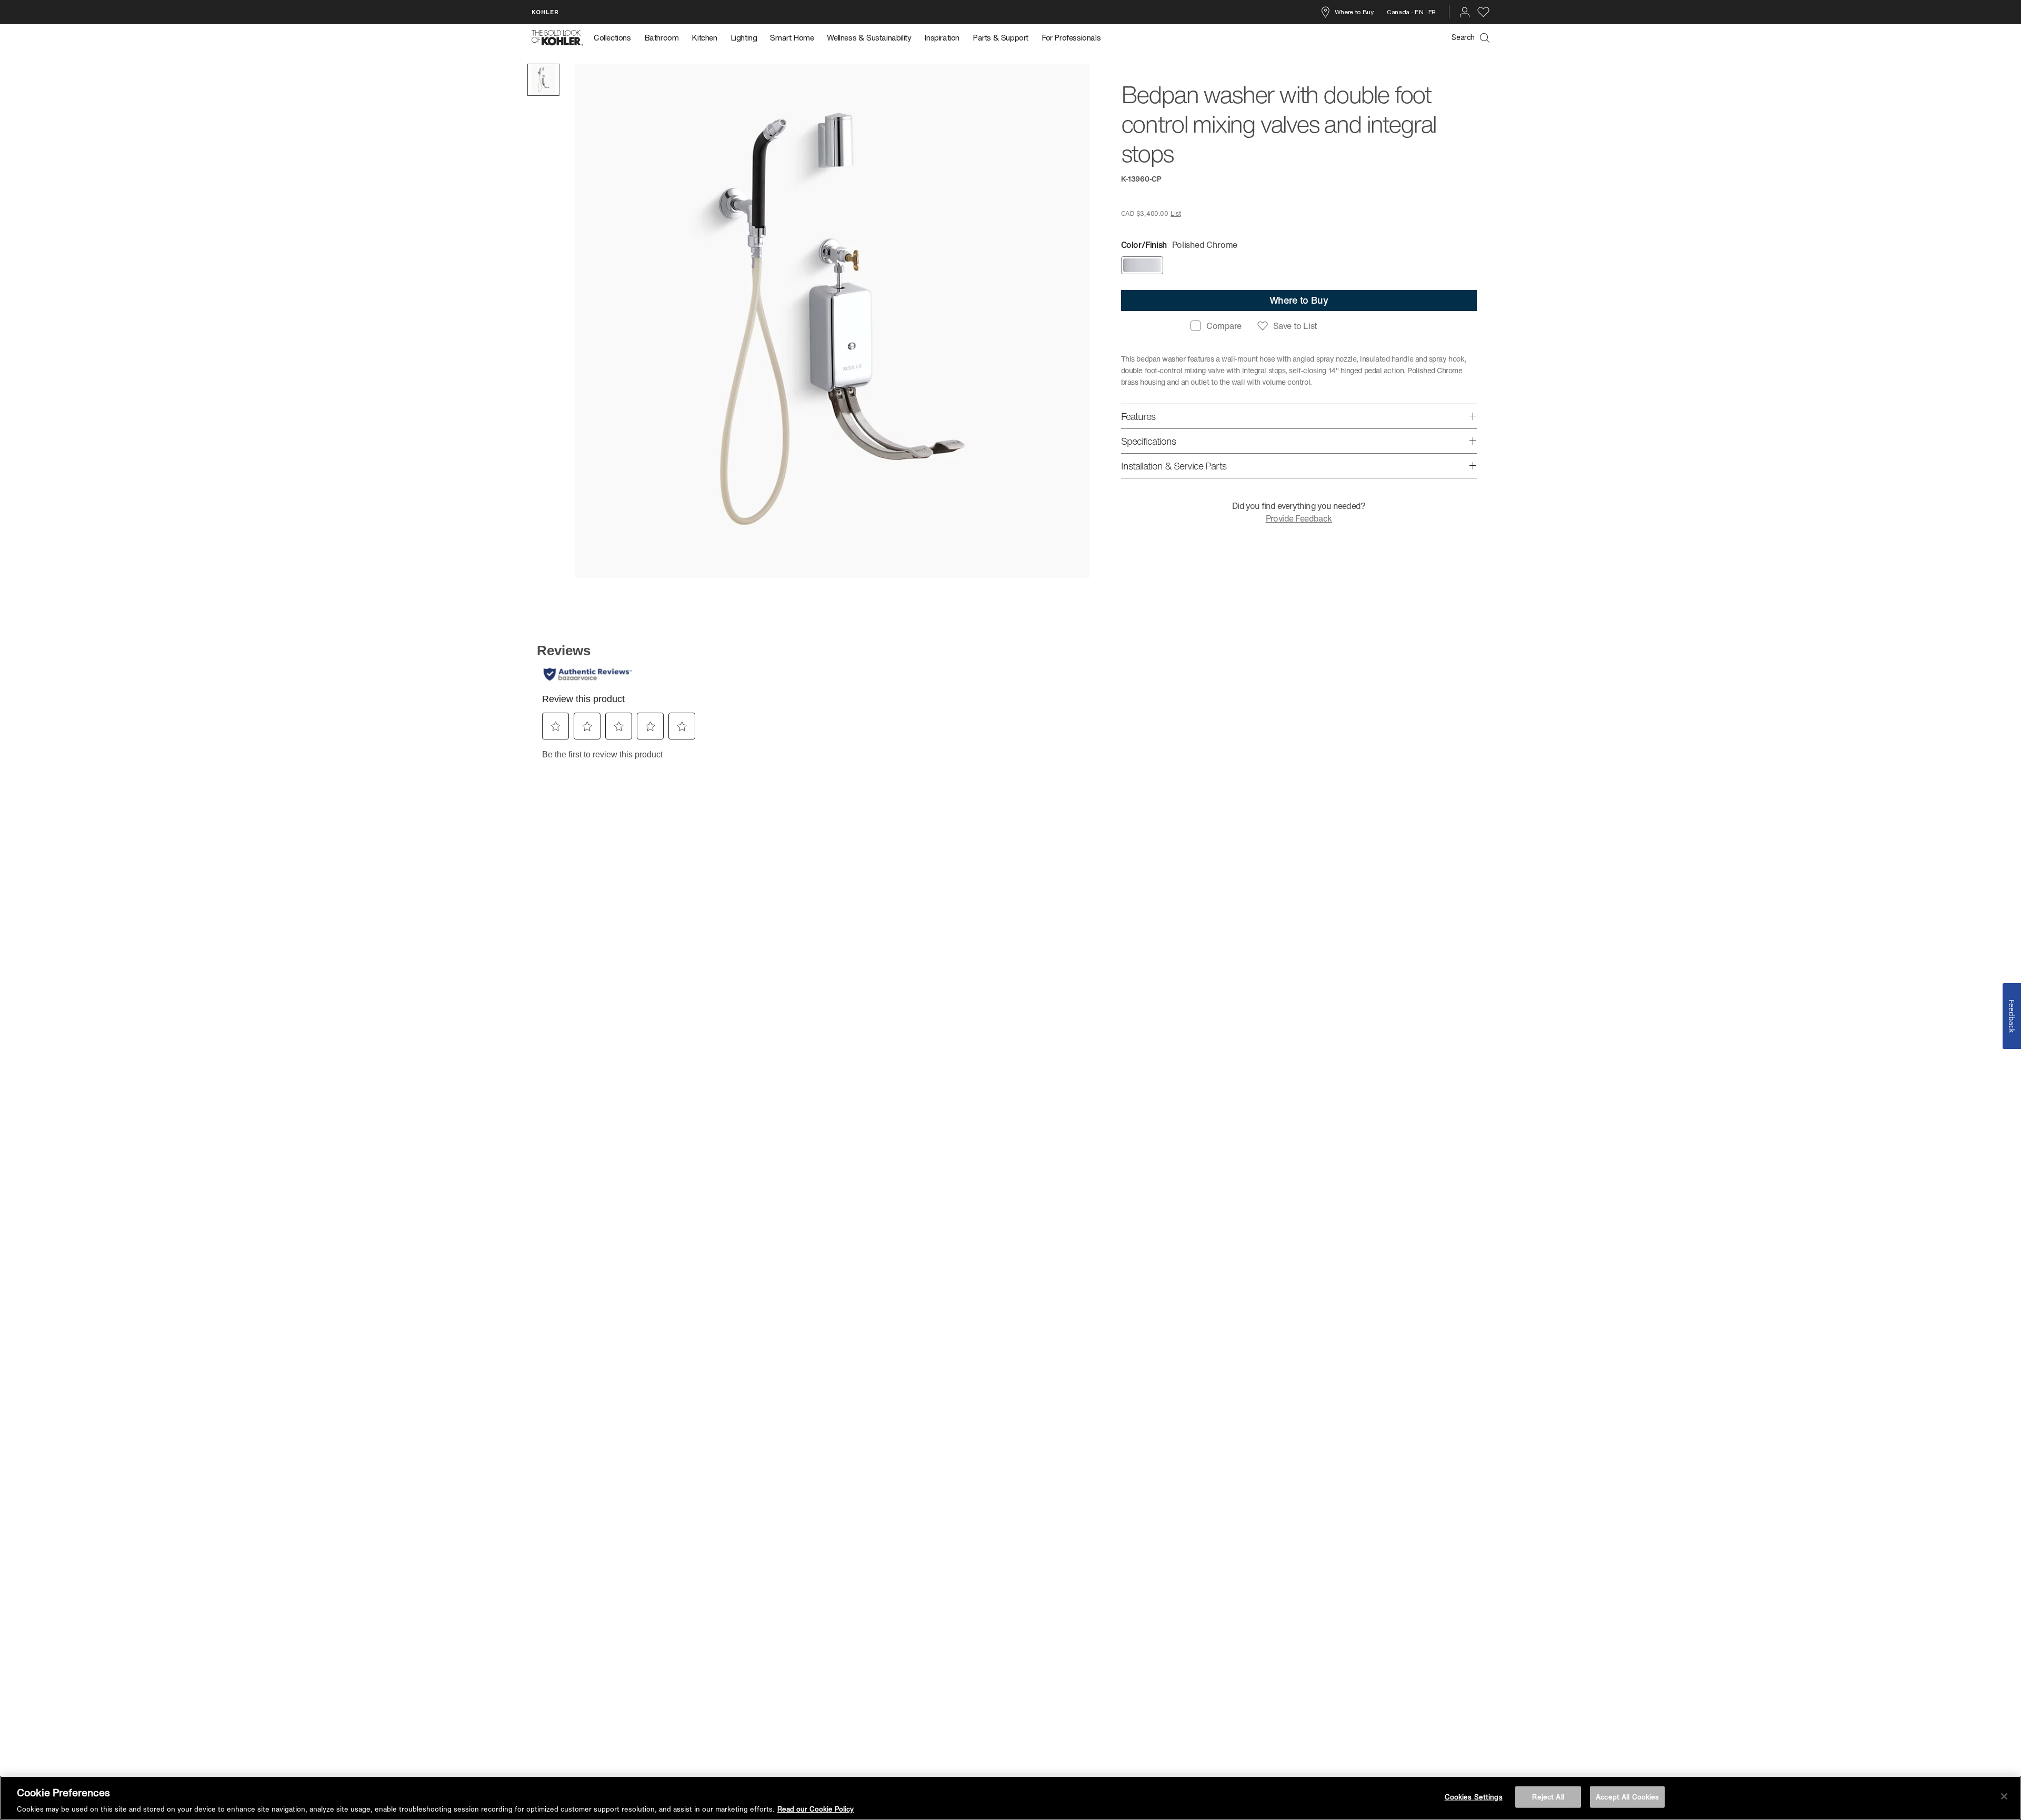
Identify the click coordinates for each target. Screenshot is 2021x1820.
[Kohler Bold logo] (557, 38)
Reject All (1548, 1797)
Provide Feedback (1299, 518)
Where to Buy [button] (1299, 300)
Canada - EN (1405, 12)
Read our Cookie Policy (816, 1809)
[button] (543, 80)
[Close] (2004, 1796)
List (1175, 213)
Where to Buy (1354, 12)
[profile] (1465, 12)
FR (1432, 12)
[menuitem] (616, 38)
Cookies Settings (1474, 1797)
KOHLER (545, 12)
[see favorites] (1483, 12)
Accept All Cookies (1627, 1797)
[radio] (1142, 265)
